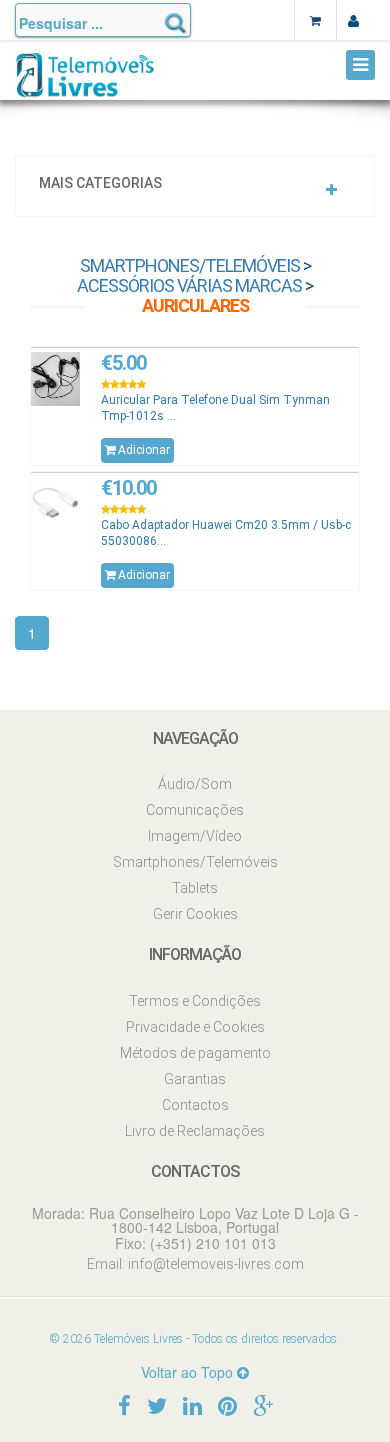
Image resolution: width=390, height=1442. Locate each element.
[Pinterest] (227, 1404)
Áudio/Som (195, 784)
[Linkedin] (192, 1404)
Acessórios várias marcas (189, 285)
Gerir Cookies (195, 914)
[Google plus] (263, 1404)
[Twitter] (157, 1404)
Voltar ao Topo (189, 1372)
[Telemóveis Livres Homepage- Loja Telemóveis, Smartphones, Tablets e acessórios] (85, 82)
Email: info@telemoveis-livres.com (195, 1264)
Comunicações (195, 810)
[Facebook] (124, 1404)
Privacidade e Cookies (195, 1027)
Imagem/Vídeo (195, 836)
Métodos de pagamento (195, 1053)
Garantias (195, 1079)
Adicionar (144, 450)
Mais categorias (100, 183)
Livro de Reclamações (195, 1131)
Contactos (195, 1105)
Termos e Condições (195, 1001)
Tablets (195, 888)
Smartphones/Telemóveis (190, 265)
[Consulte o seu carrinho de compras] (315, 20)
